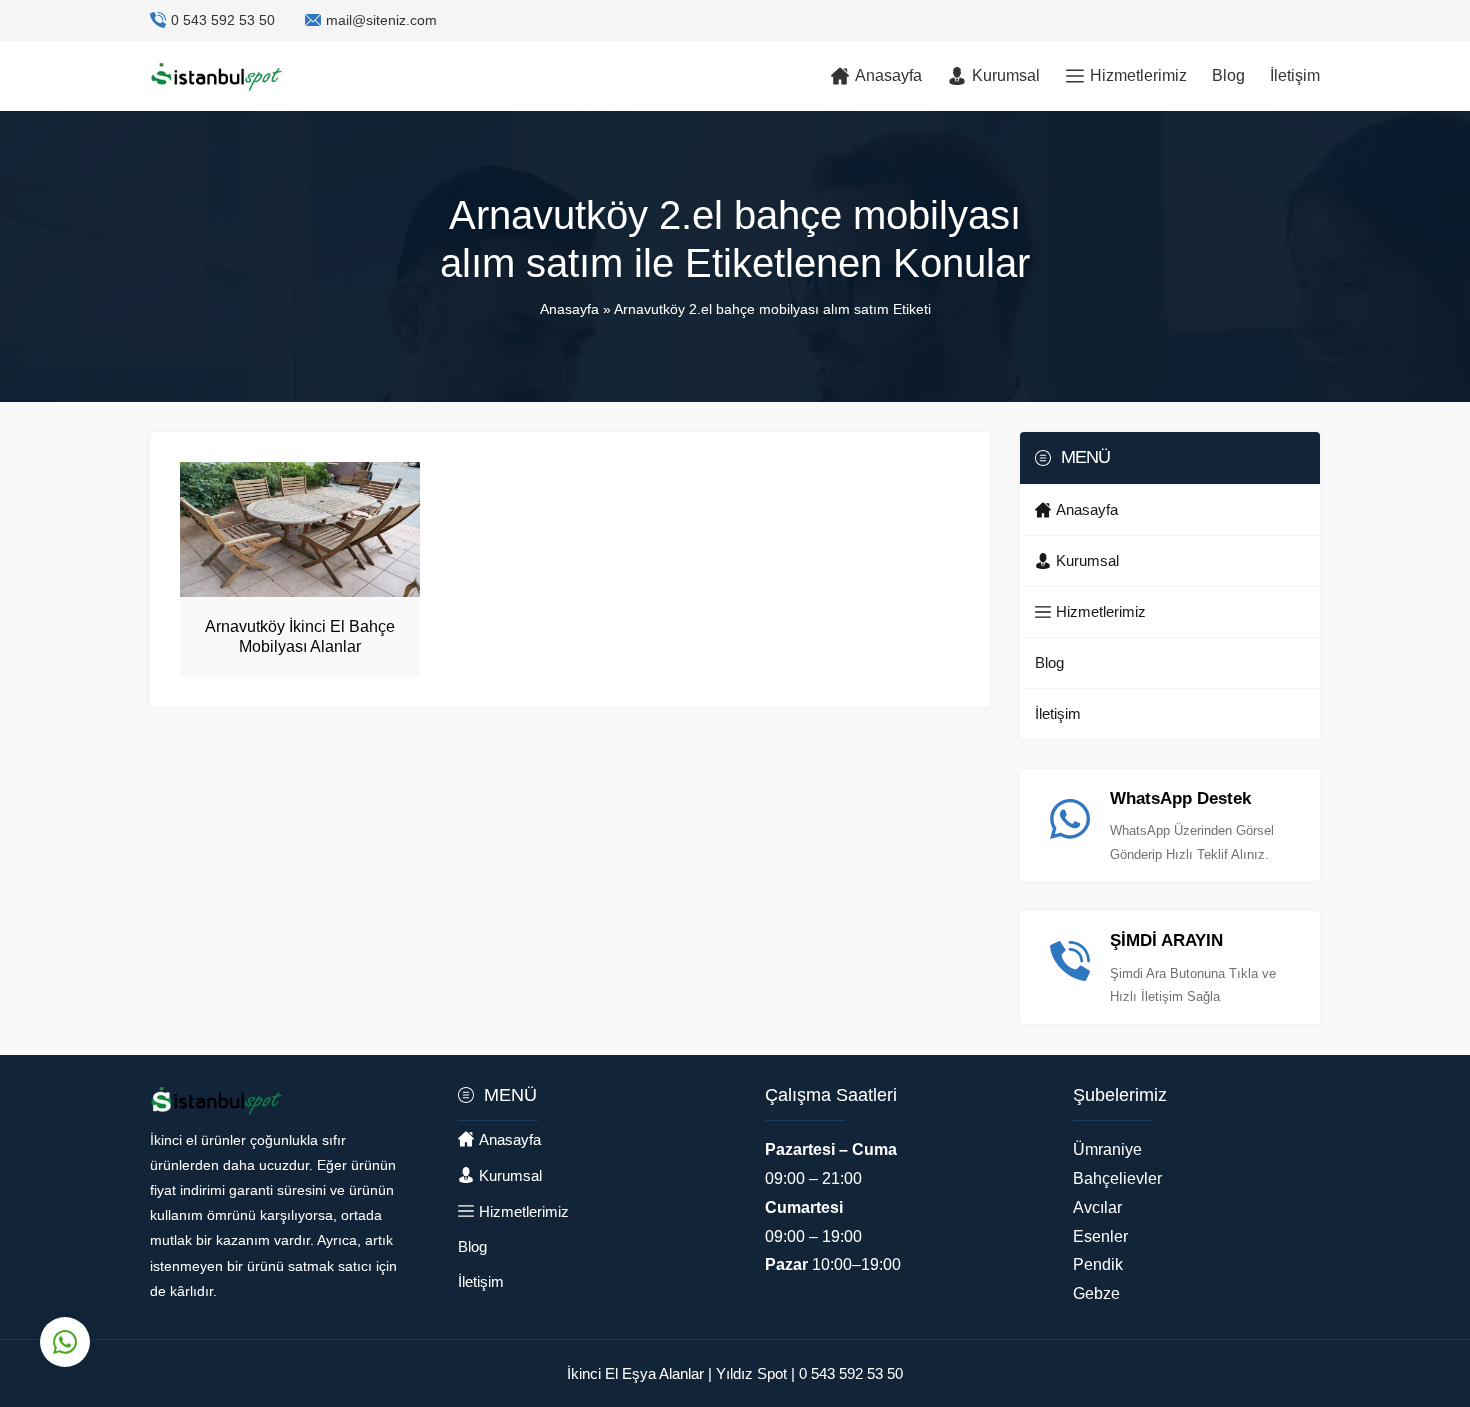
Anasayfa (569, 309)
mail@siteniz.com (381, 20)
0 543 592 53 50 (223, 20)
